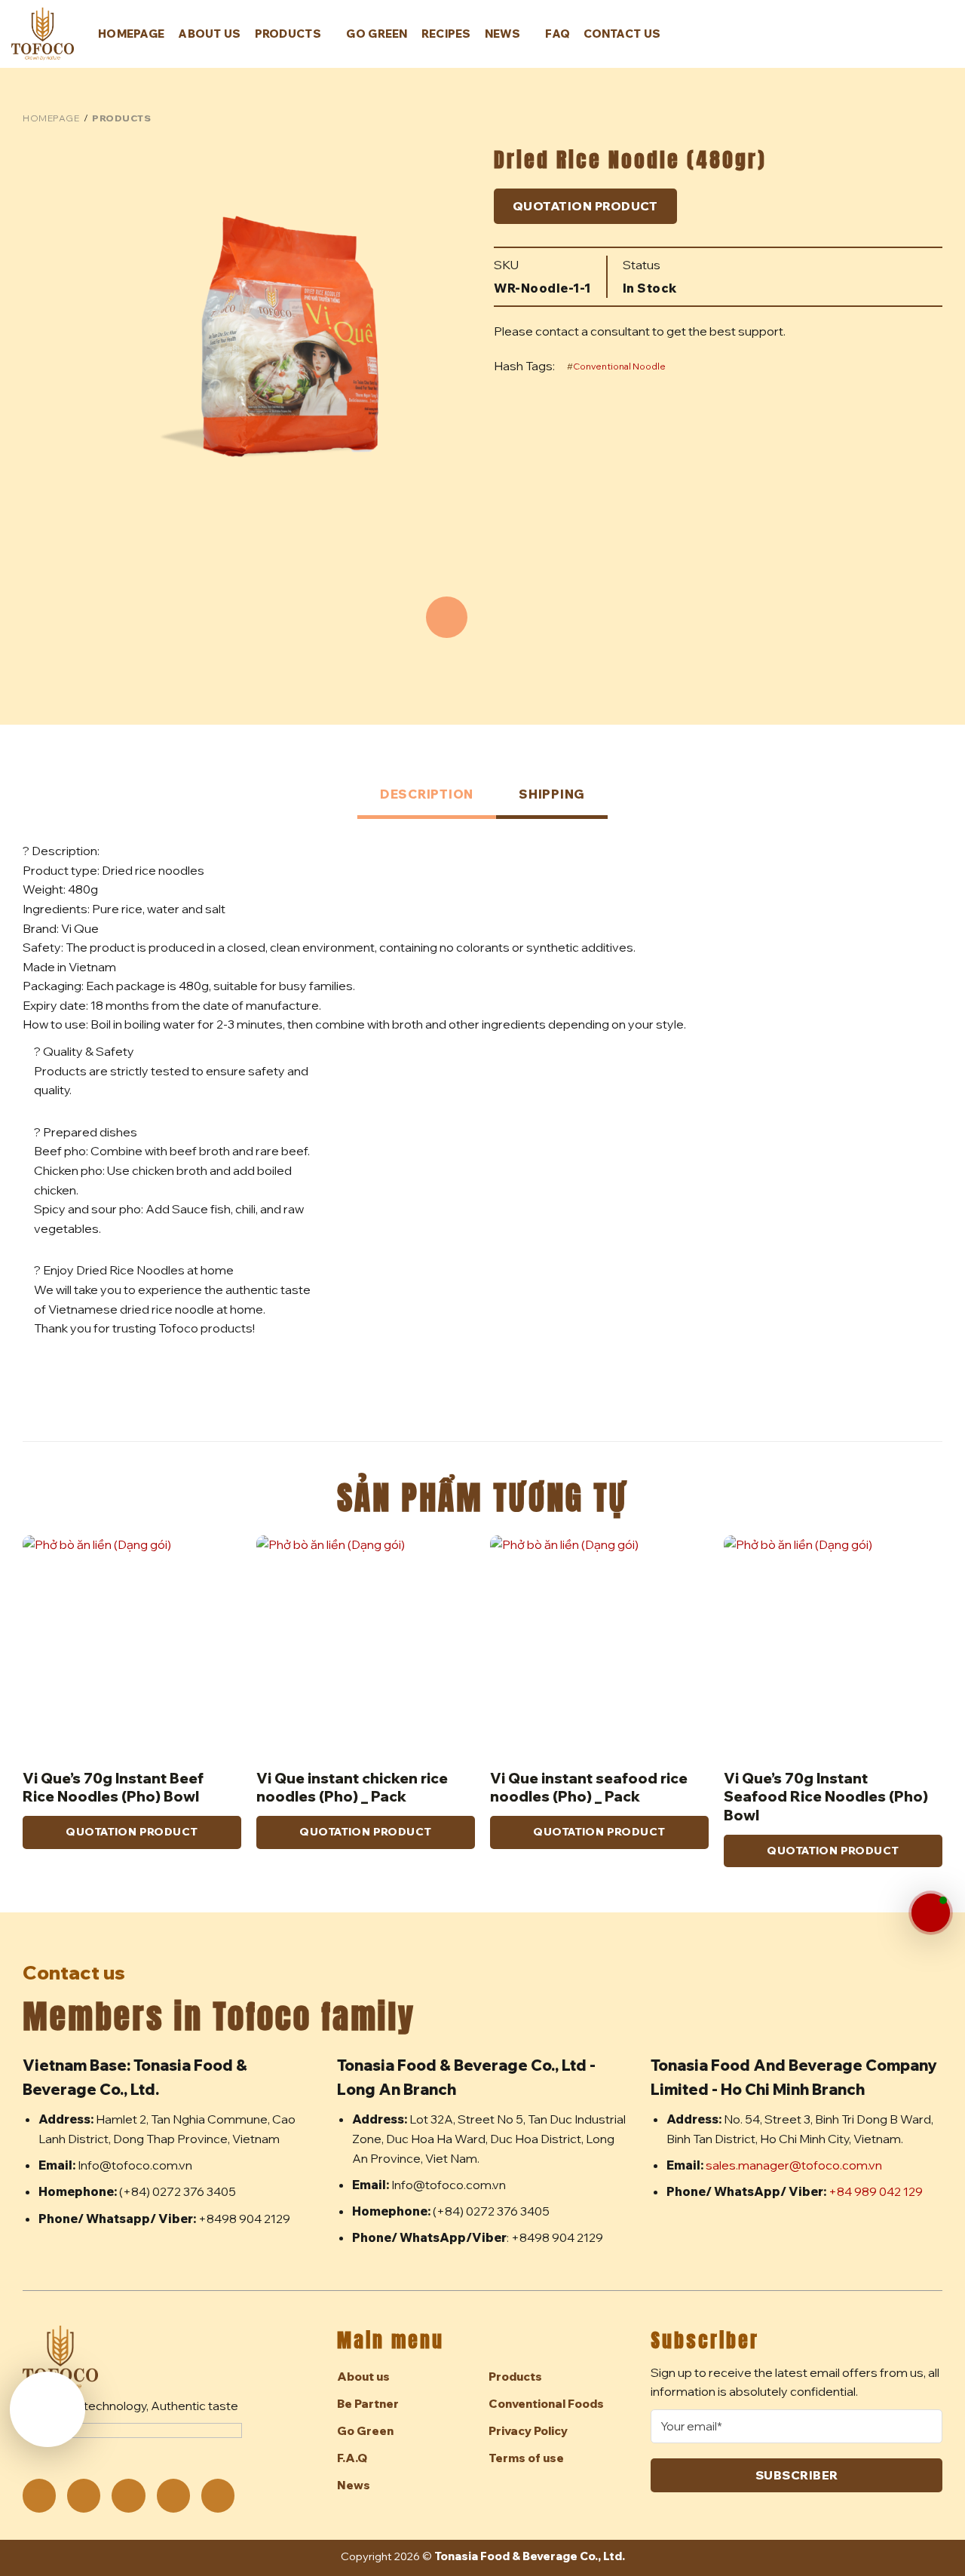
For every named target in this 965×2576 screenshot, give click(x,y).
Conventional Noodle (619, 366)
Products (288, 34)
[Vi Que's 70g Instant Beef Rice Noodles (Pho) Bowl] (132, 1645)
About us (209, 34)
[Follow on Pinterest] (128, 2495)
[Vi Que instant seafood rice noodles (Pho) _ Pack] (599, 1645)
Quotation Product (585, 206)
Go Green (377, 34)
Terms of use (526, 2458)
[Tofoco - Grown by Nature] (43, 34)
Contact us (622, 34)
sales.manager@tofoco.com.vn (794, 2165)
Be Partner (368, 2404)
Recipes (446, 34)
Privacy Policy (528, 2431)
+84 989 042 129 (876, 2191)
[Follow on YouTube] (218, 2495)
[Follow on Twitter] (84, 2495)
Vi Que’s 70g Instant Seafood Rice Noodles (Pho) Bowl (826, 1797)
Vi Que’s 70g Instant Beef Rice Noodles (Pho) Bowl (113, 1787)
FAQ (558, 34)
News (502, 34)
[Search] (921, 35)
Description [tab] (427, 794)
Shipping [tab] (552, 794)
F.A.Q (352, 2458)
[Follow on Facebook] (39, 2495)
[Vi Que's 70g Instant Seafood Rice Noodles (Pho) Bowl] (833, 1645)
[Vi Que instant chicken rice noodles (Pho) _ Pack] (366, 1645)
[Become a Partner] (47, 2409)
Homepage (131, 34)
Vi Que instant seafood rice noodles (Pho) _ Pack (589, 1787)
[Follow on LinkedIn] (173, 2495)
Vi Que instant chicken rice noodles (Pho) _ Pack (352, 1787)
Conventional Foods (546, 2404)
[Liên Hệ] (931, 1913)
